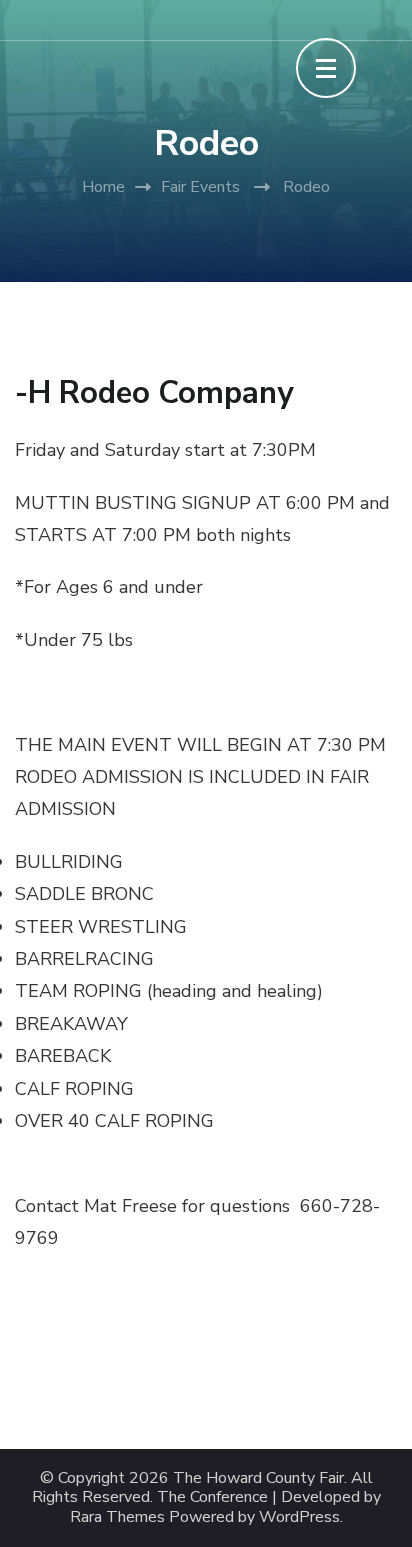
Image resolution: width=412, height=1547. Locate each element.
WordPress (299, 1517)
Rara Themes (117, 1517)
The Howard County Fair (258, 1478)
